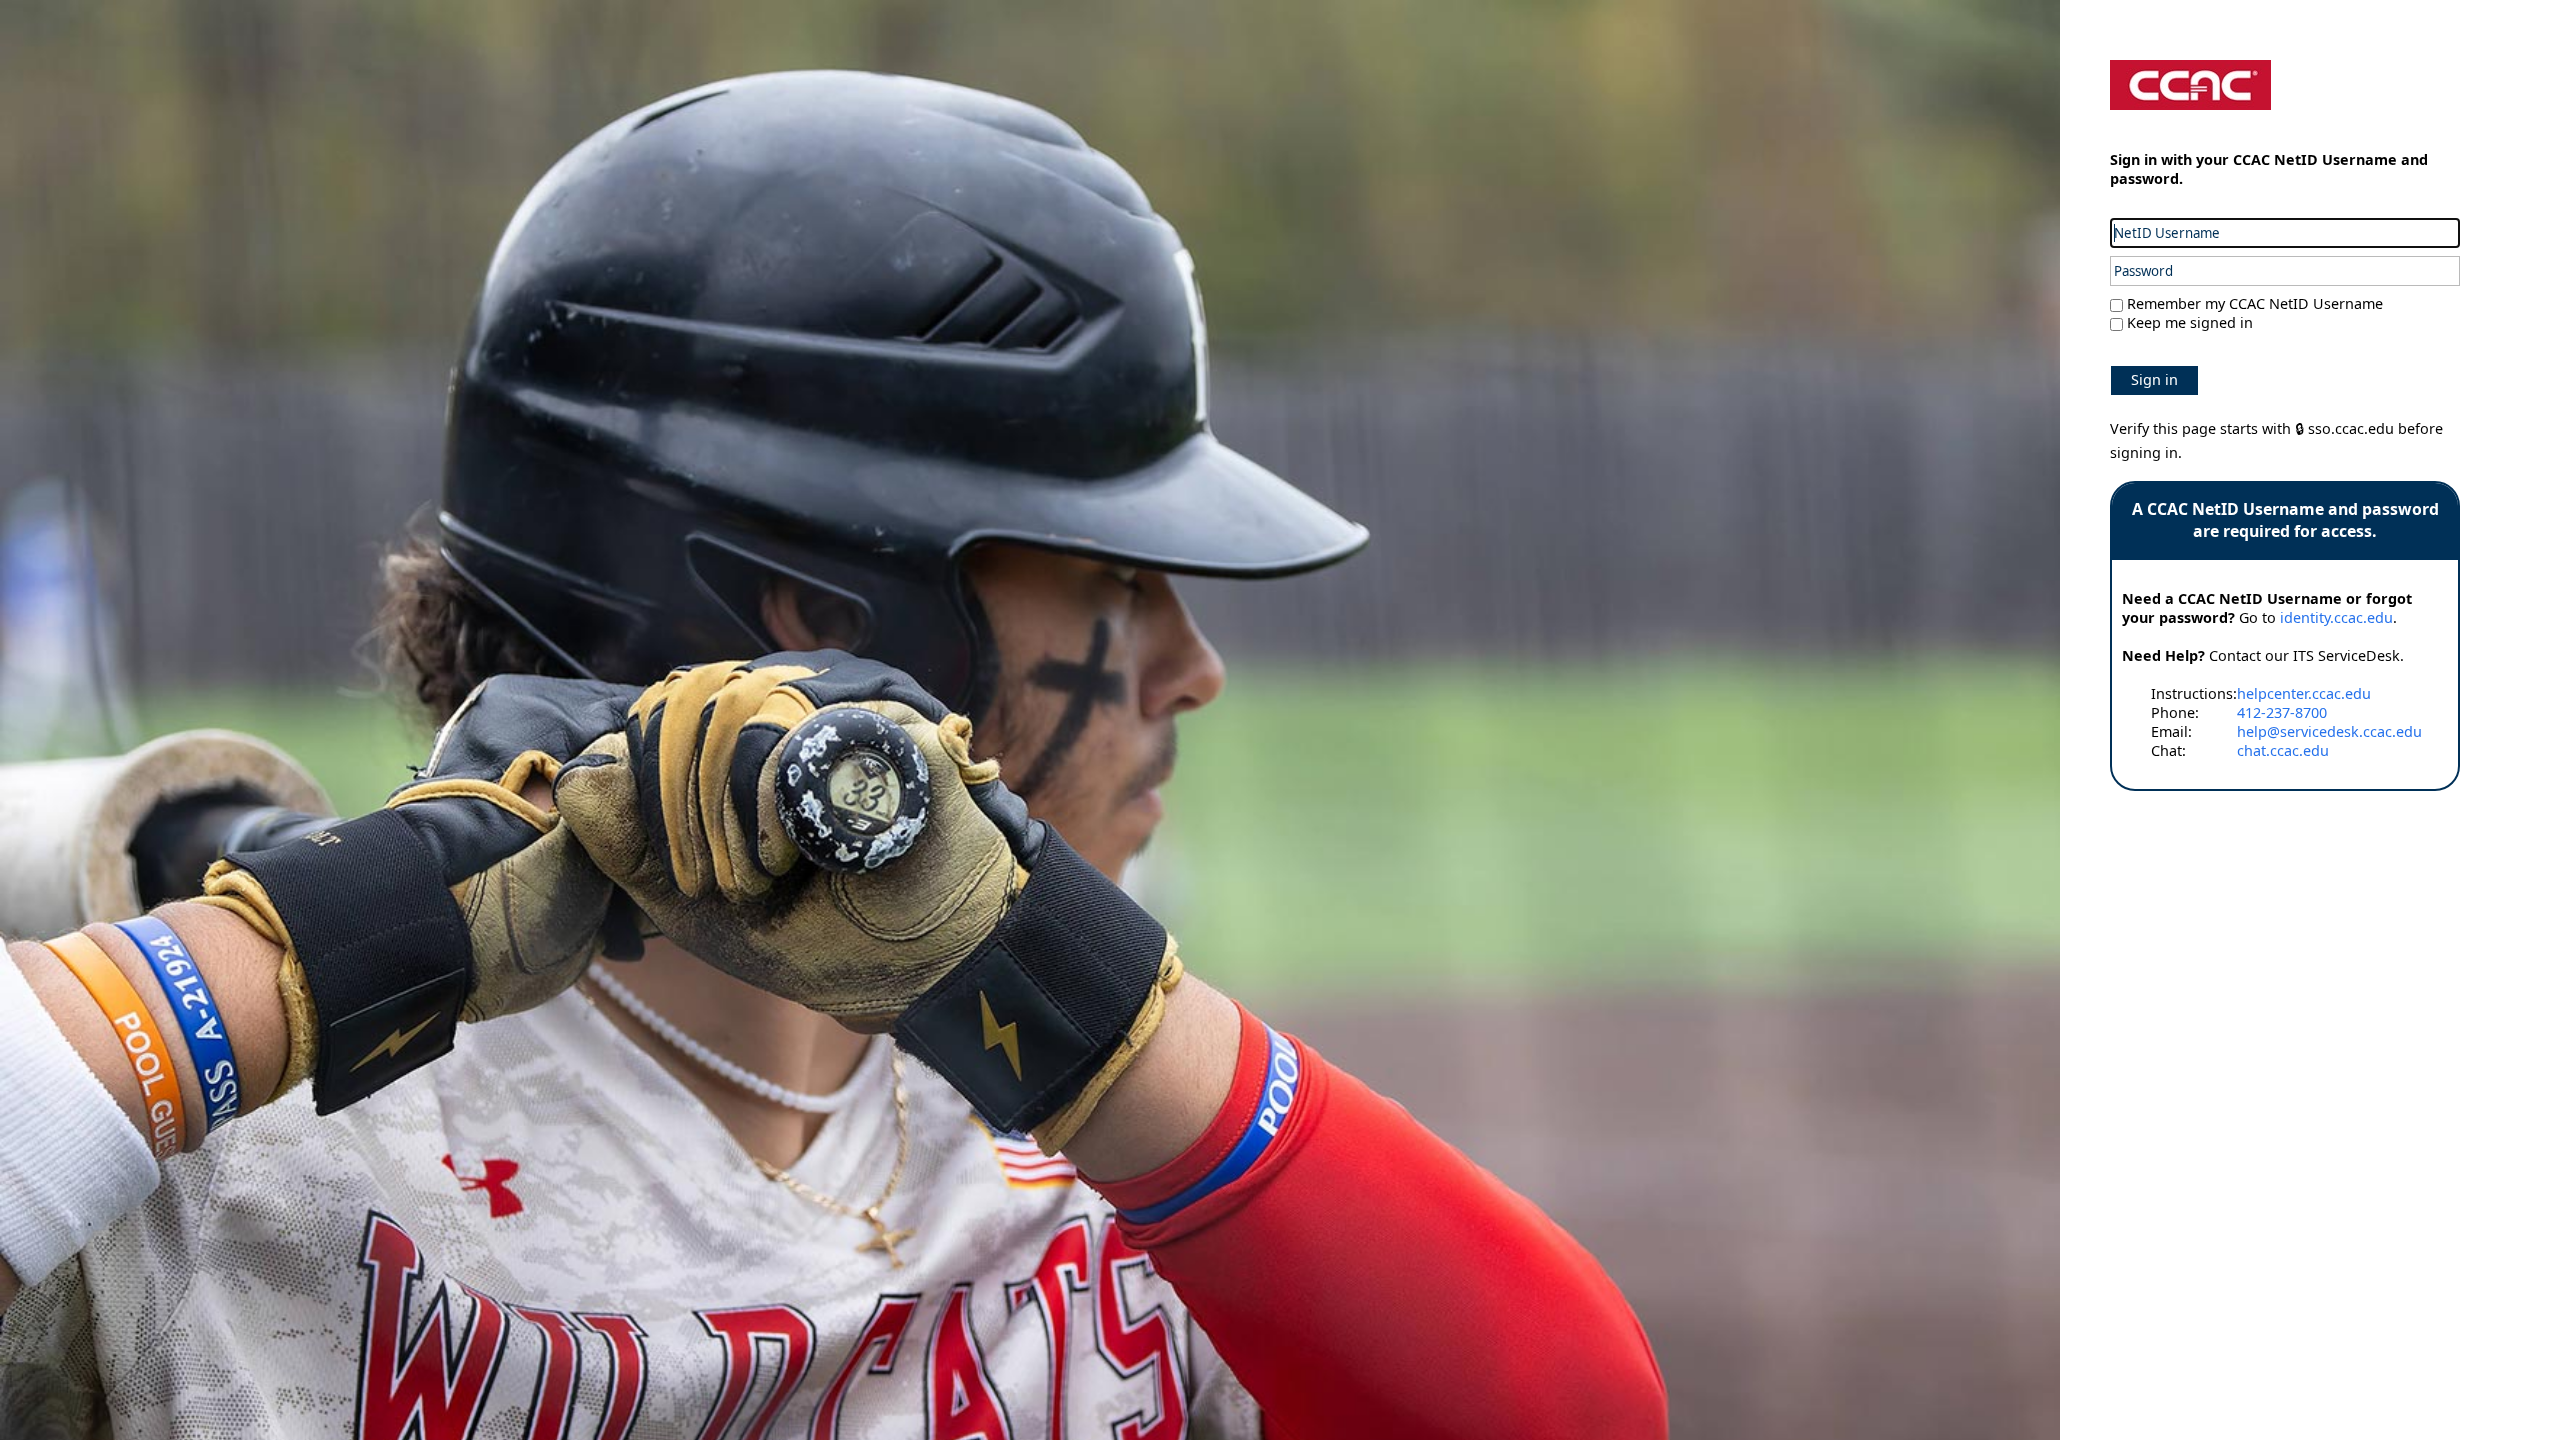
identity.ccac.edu (2336, 617)
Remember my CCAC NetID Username (2253, 303)
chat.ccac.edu (2283, 750)
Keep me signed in (2190, 322)
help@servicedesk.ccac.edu (2329, 731)
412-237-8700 (2282, 712)
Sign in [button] (2154, 379)
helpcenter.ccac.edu (2304, 693)
